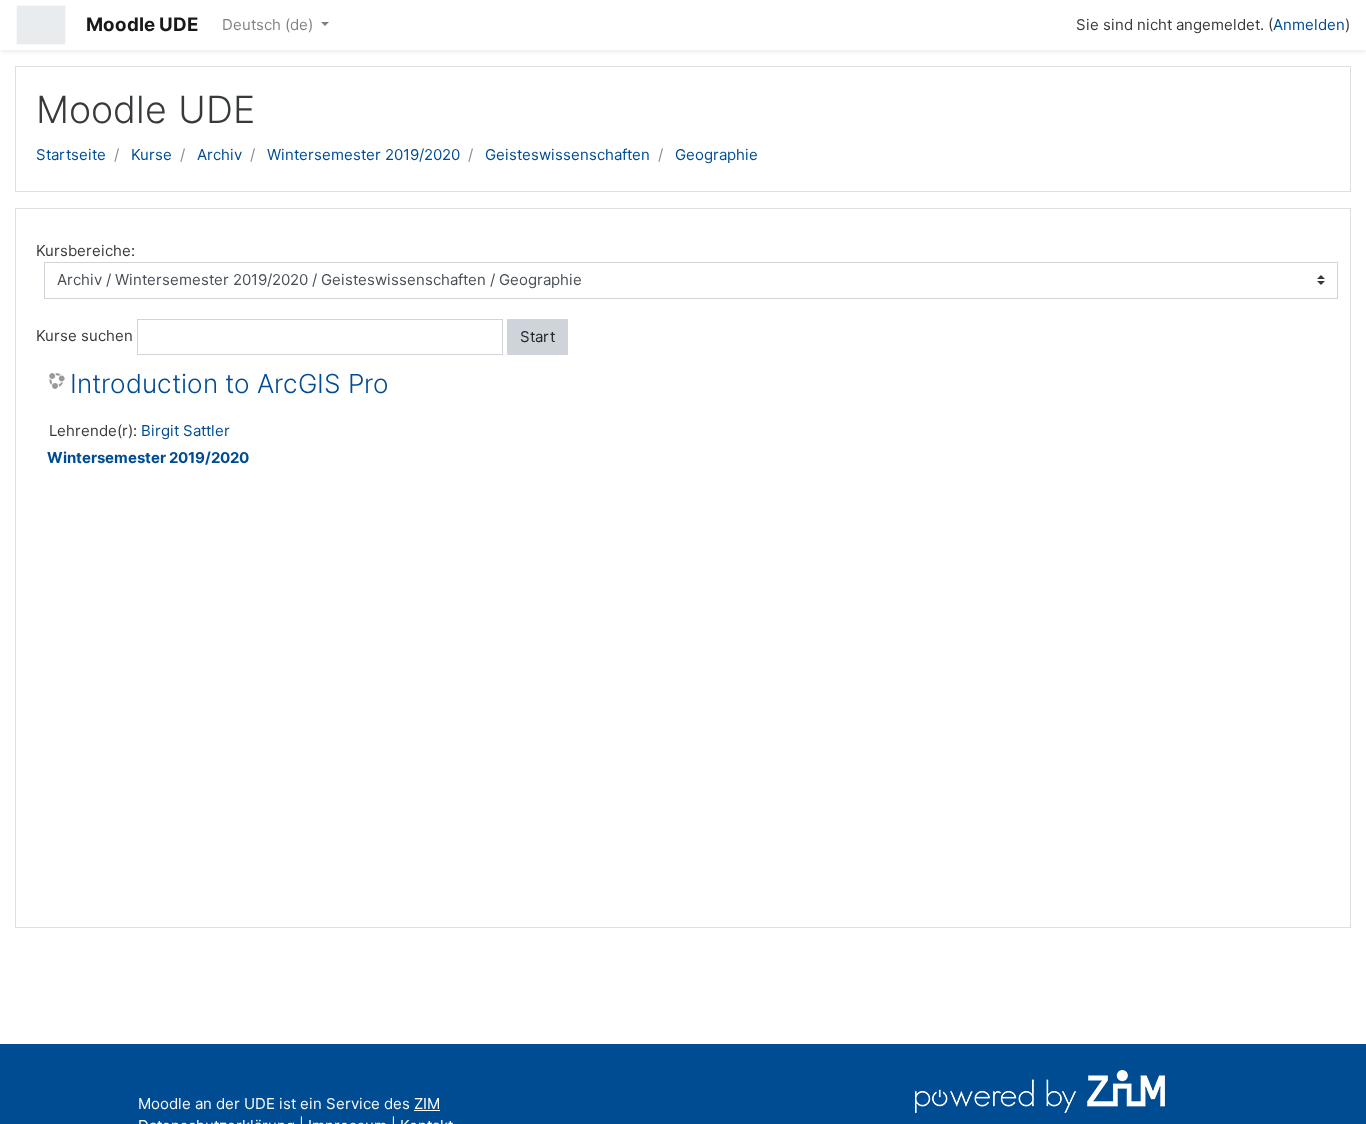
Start (537, 336)
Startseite (71, 154)
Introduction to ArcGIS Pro (229, 383)
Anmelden (1309, 24)
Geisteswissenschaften (567, 154)
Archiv (219, 154)
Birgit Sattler (185, 430)
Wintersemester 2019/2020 (363, 154)
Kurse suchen (84, 335)
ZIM (427, 1103)
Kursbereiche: (85, 250)
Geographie (716, 154)
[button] (1052, 22)
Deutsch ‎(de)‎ (269, 24)
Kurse (151, 154)
